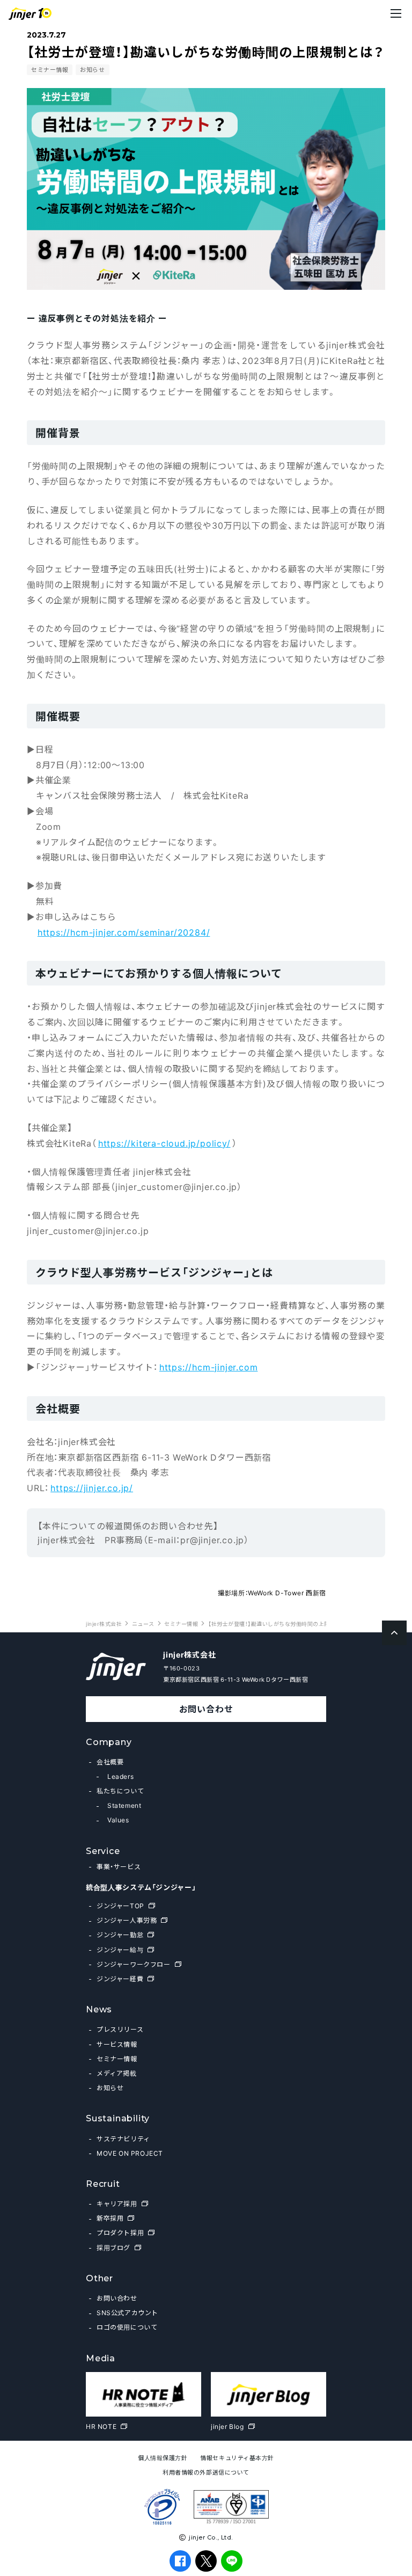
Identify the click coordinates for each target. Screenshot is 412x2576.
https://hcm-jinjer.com (209, 1367)
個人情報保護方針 (163, 2458)
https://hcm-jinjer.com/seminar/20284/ (124, 932)
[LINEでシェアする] (232, 2561)
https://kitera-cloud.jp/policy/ (164, 1143)
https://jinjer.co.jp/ (92, 1487)
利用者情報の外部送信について (206, 2472)
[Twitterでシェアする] (206, 2561)
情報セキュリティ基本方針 (237, 2458)
